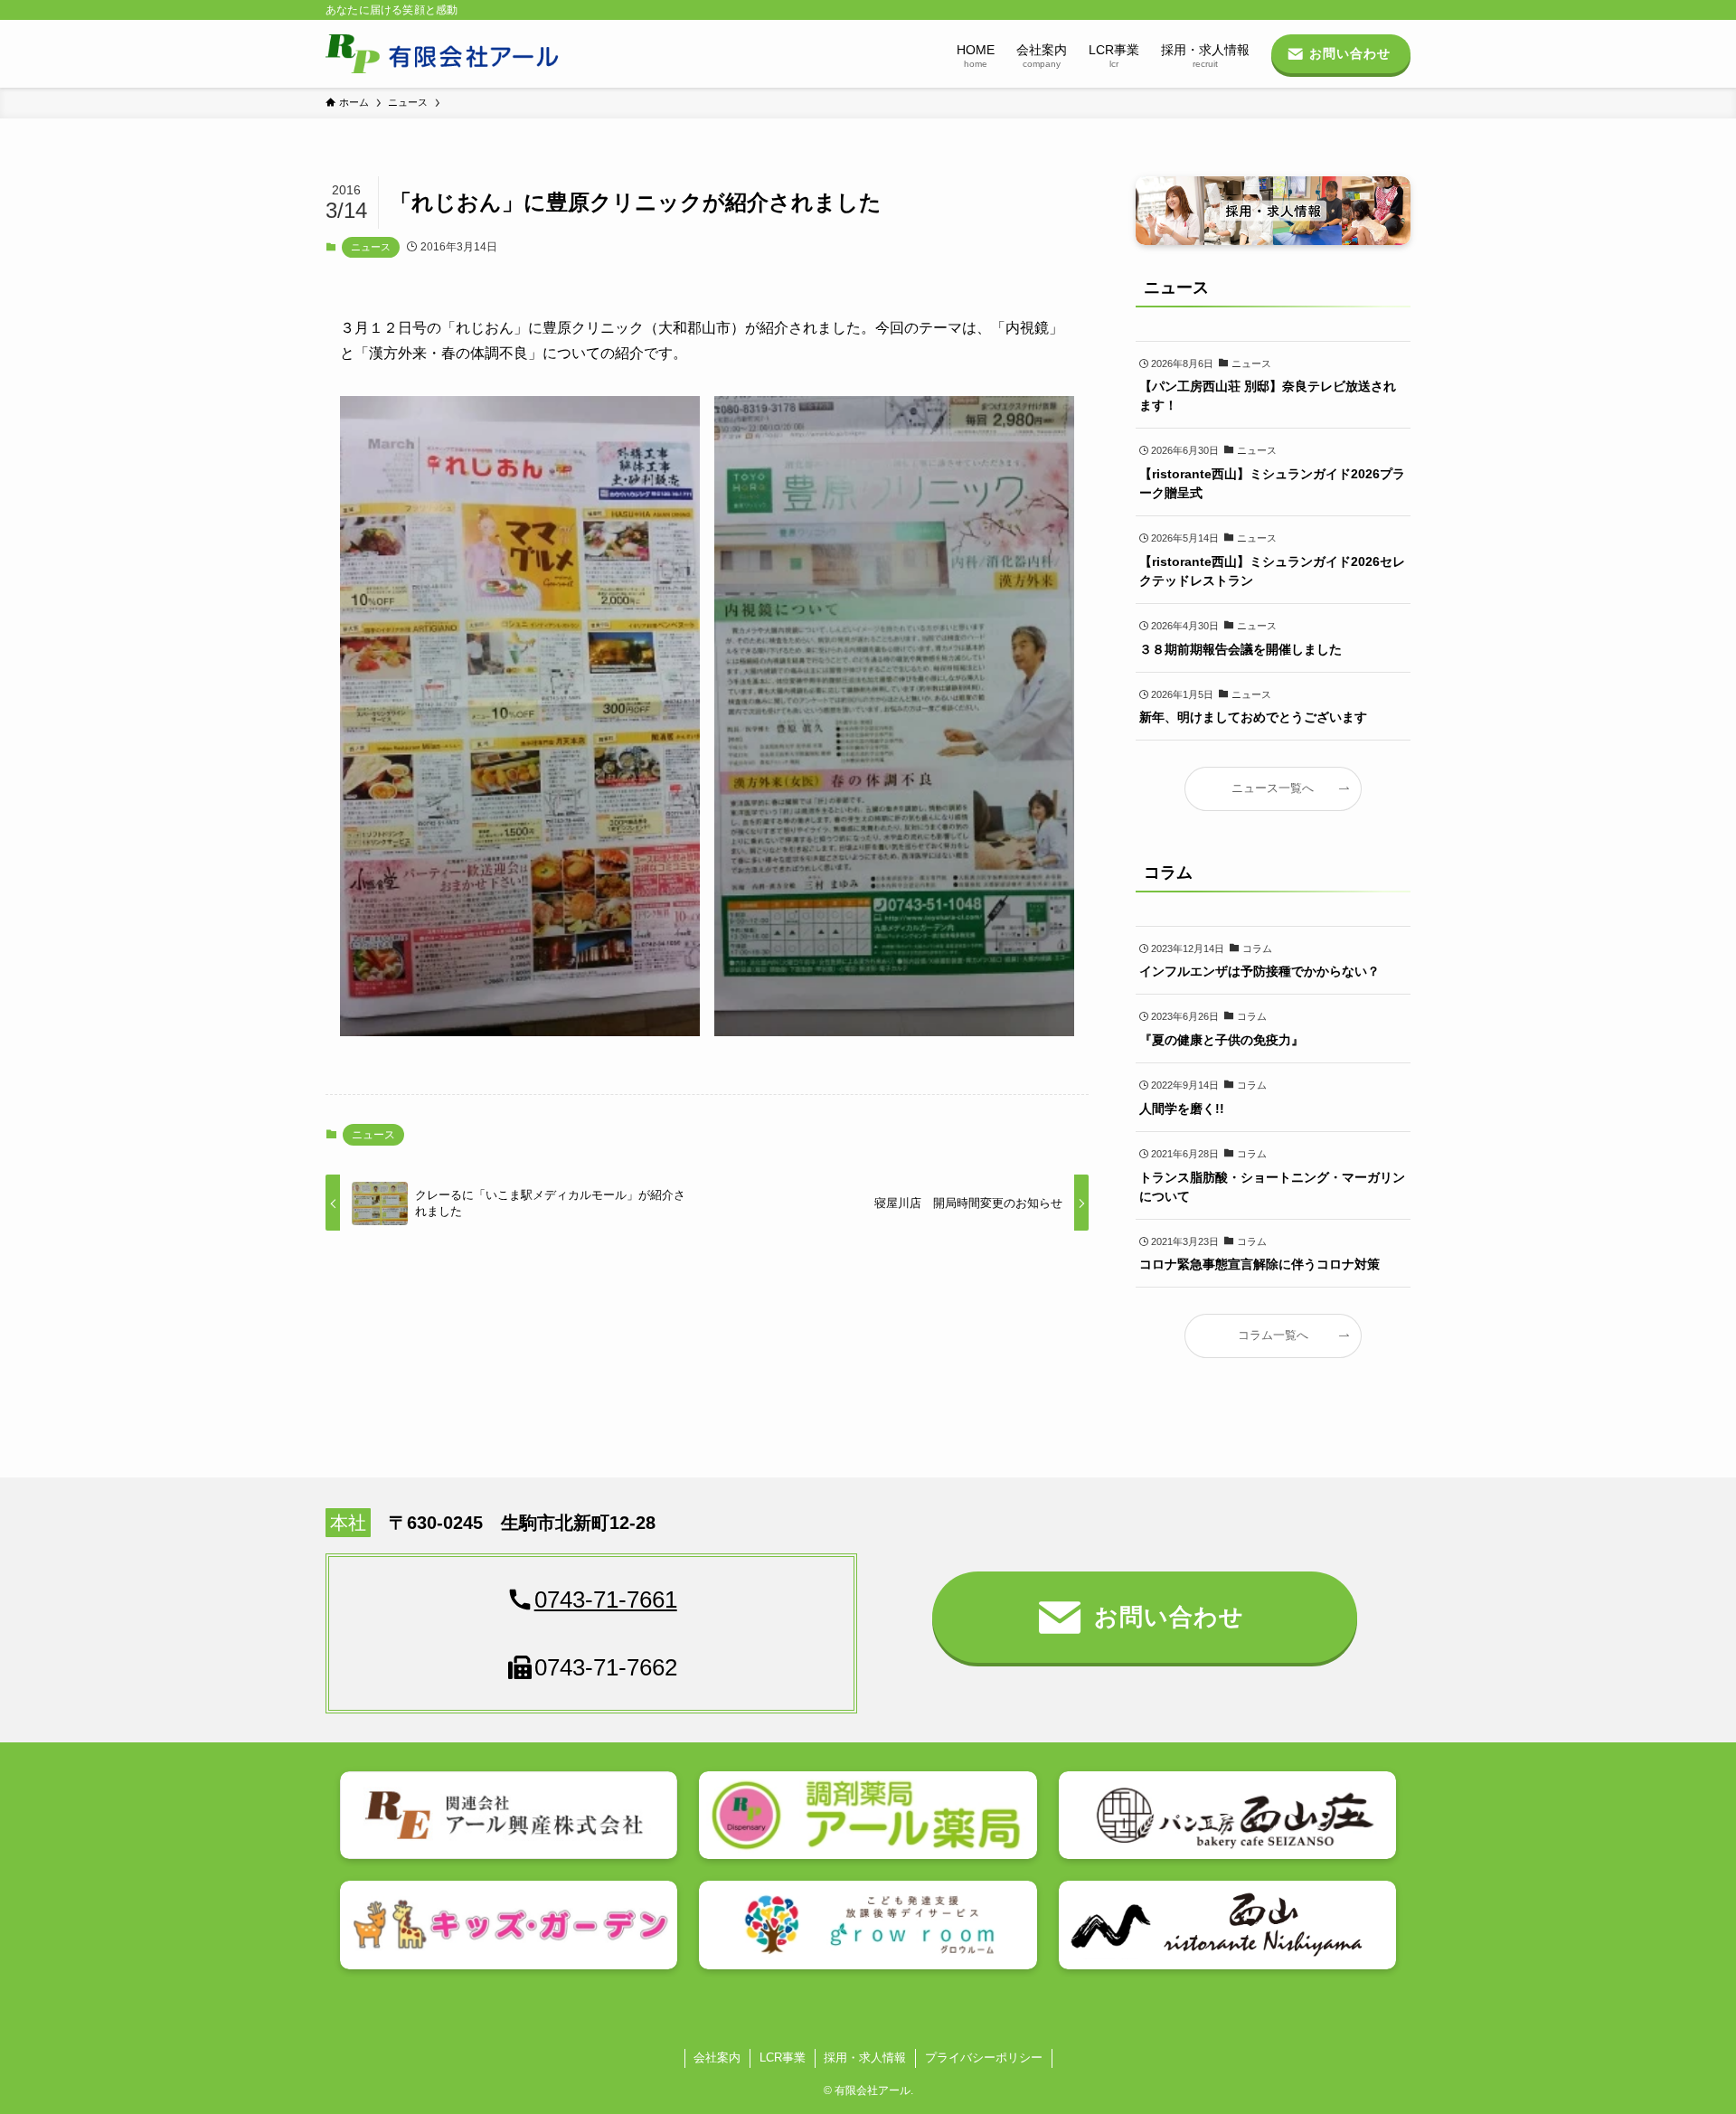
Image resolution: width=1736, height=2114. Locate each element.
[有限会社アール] (443, 54)
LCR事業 (783, 2057)
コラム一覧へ (1273, 1335)
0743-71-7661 (606, 1600)
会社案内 (717, 2057)
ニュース (371, 247)
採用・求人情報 (865, 2057)
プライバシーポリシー (984, 2057)
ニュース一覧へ (1273, 788)
